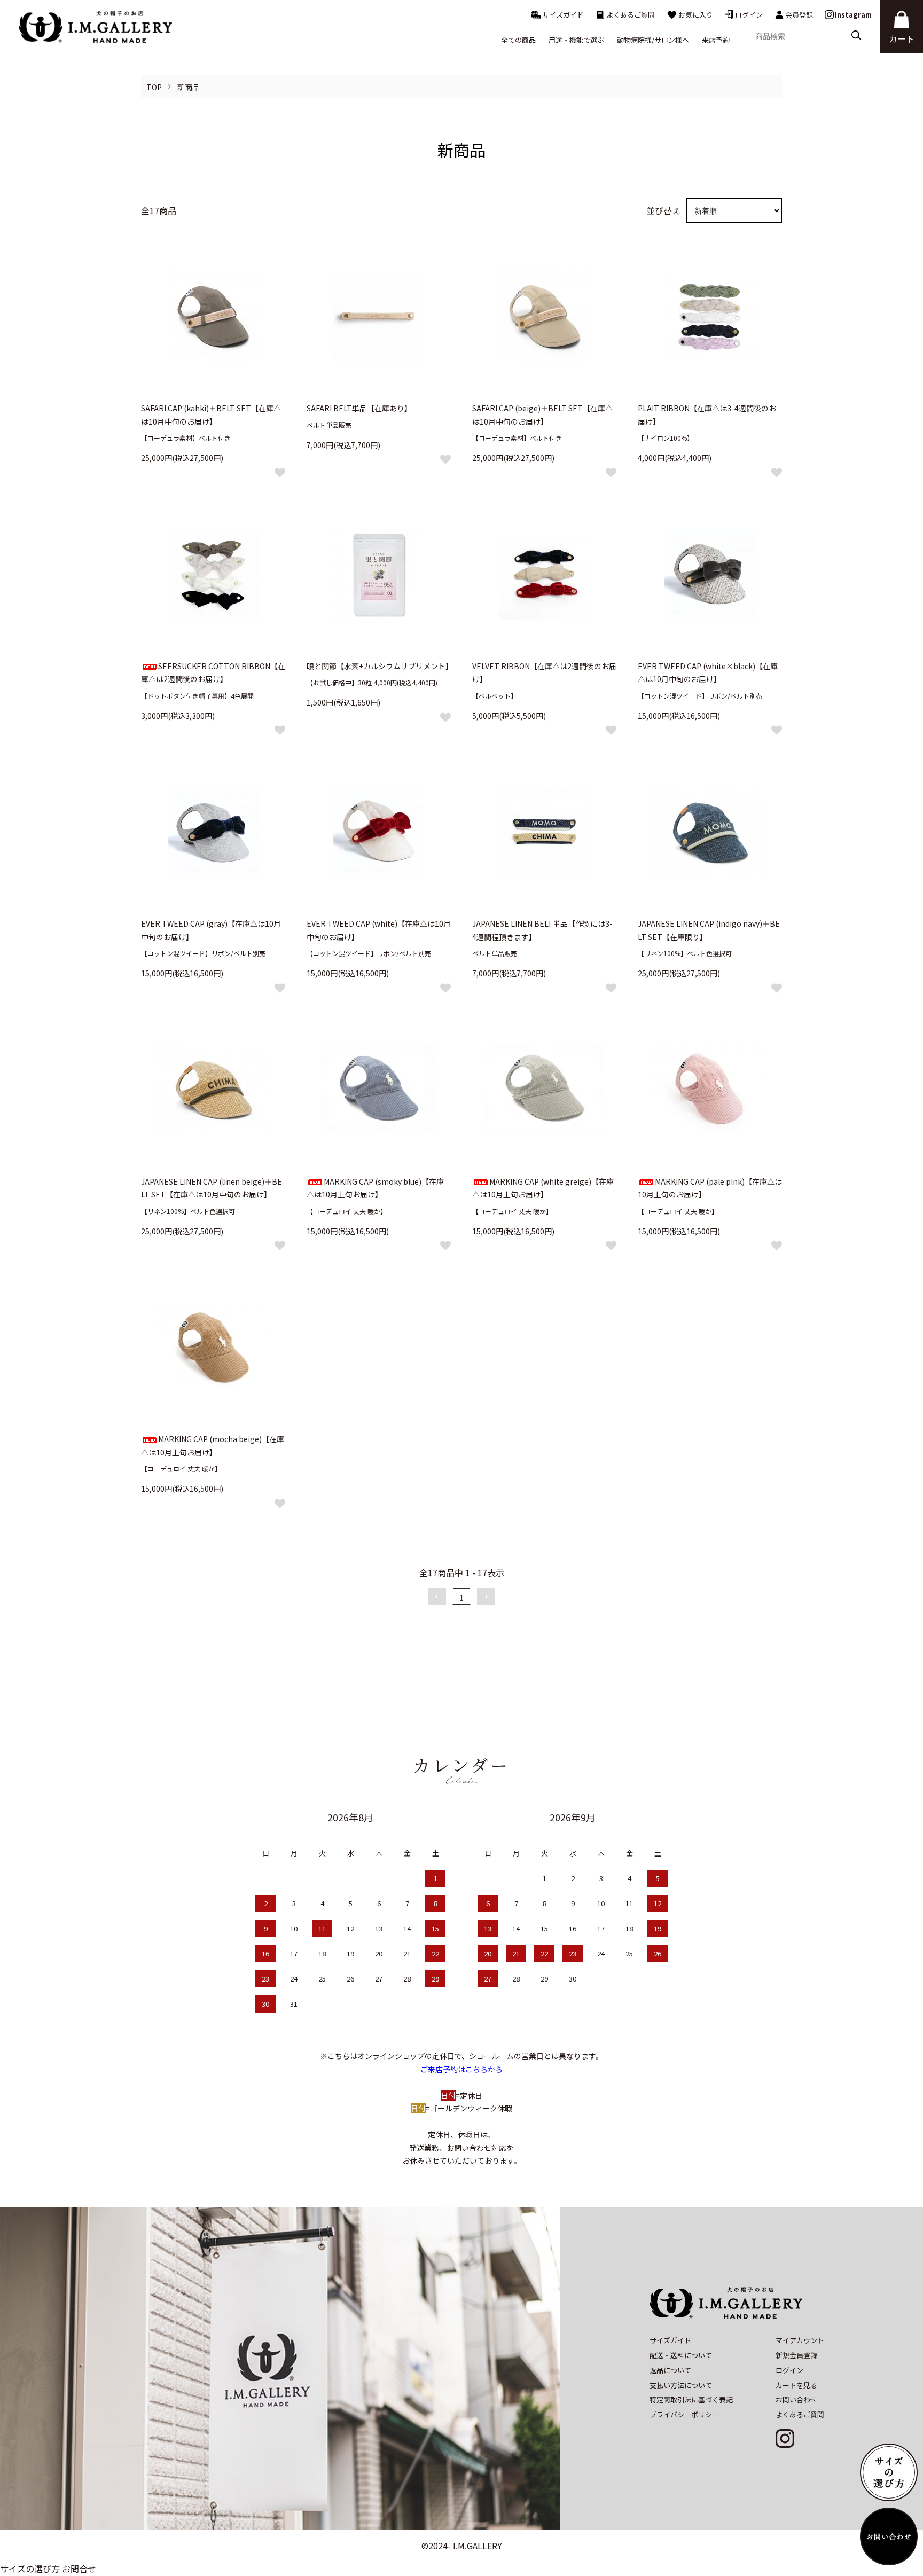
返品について (670, 2370)
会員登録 (799, 15)
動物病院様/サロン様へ (653, 40)
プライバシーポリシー (684, 2414)
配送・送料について (681, 2355)
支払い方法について (681, 2385)
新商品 (189, 87)
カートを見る (796, 2385)
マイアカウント (800, 2340)
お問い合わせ (796, 2399)
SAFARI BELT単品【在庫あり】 (359, 408)
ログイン (749, 15)
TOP (154, 87)
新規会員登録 (796, 2355)
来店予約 (716, 40)
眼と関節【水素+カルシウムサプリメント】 (380, 666)
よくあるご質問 (631, 15)
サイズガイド (563, 15)
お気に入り (696, 15)
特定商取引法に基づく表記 (691, 2399)
